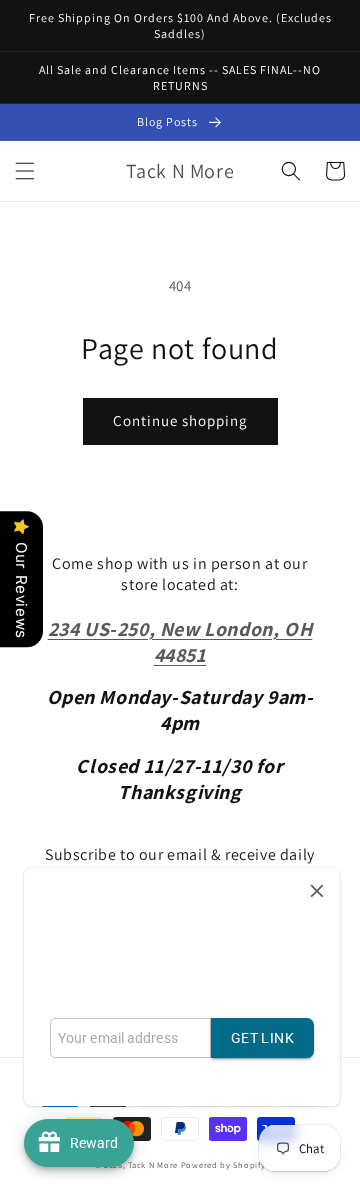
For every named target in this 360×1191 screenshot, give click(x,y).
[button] (25, 171)
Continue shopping (180, 420)
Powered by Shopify (223, 1164)
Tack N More (154, 1164)
